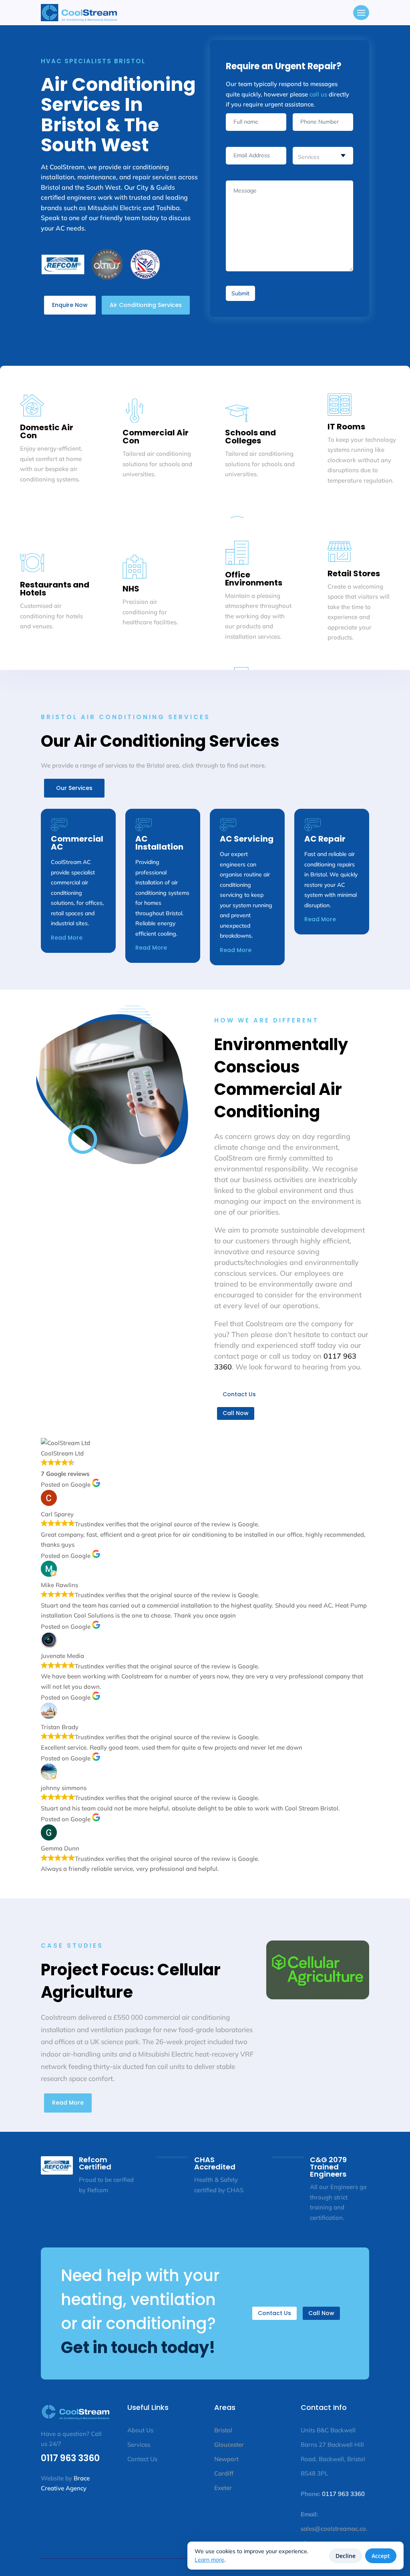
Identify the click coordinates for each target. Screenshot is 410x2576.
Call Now (236, 1413)
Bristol (223, 2430)
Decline (346, 2556)
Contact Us (239, 1394)
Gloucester (229, 2445)
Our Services (74, 788)
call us (318, 94)
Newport (226, 2459)
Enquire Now (70, 305)
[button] (361, 13)
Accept (381, 2556)
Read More (67, 938)
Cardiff (224, 2473)
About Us (140, 2430)
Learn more (209, 2560)
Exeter (223, 2488)
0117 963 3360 (70, 2458)
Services (140, 2445)
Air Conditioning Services (146, 305)
